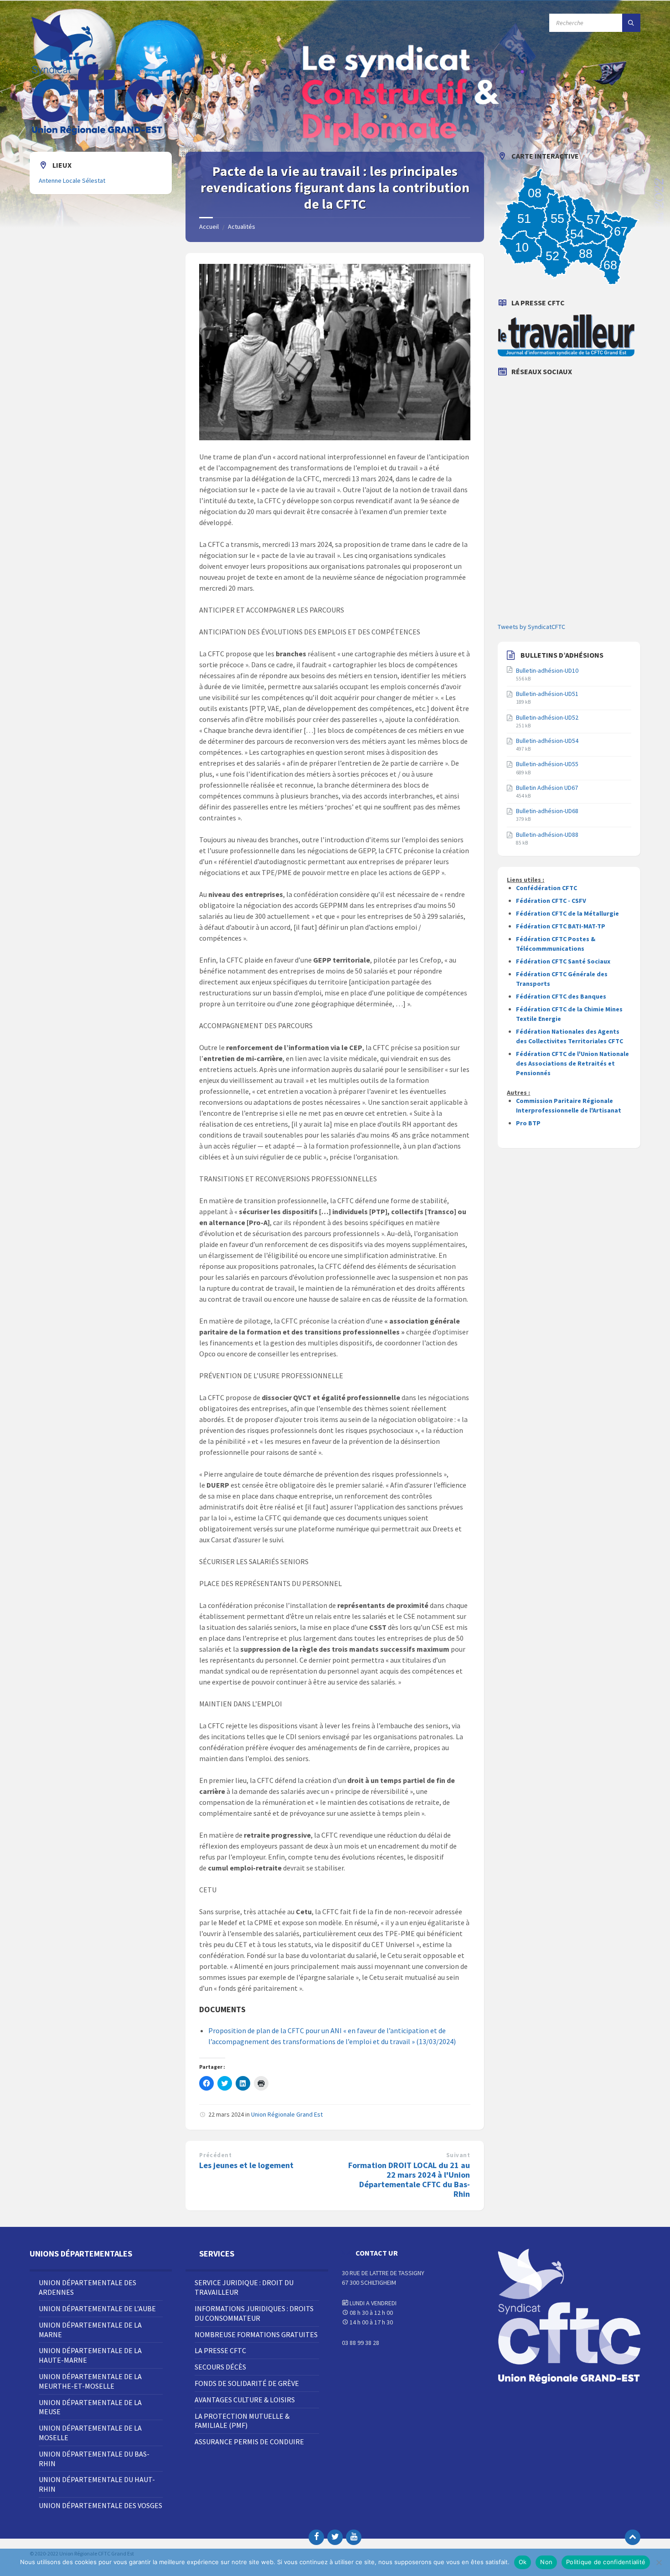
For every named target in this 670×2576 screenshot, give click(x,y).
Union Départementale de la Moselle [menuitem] (90, 2433)
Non (546, 2562)
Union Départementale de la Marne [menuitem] (90, 2330)
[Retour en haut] (633, 2537)
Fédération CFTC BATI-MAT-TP (561, 926)
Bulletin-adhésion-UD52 (547, 717)
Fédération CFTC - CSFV (551, 901)
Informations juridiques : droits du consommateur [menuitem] (254, 2313)
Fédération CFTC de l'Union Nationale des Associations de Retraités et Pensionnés (572, 1063)
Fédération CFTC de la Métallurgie (567, 913)
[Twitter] (335, 2537)
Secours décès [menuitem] (220, 2367)
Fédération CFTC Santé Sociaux (563, 961)
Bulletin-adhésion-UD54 (547, 741)
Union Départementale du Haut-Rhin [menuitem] (97, 2484)
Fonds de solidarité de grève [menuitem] (247, 2383)
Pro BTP (528, 1123)
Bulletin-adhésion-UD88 (547, 835)
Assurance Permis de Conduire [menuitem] (249, 2442)
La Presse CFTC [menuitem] (220, 2350)
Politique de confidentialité (606, 2562)
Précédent (215, 2155)
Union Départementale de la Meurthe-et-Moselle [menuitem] (90, 2381)
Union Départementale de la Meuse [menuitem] (90, 2407)
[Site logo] (98, 134)
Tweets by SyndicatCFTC (531, 627)
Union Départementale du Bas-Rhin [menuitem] (94, 2459)
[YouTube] (354, 2537)
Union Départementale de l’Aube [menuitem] (97, 2308)
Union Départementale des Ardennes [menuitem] (88, 2287)
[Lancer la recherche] (631, 23)
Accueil (209, 227)
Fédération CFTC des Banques (561, 996)
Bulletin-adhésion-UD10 (547, 670)
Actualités (242, 227)
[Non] (659, 2562)
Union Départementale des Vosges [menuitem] (100, 2505)
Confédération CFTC (546, 888)
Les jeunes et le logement (246, 2165)
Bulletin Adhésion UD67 (547, 788)
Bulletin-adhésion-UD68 (547, 811)
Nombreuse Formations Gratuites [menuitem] (256, 2334)
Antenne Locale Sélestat (72, 180)
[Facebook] (316, 2537)
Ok (523, 2562)
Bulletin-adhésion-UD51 (547, 694)
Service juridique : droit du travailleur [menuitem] (244, 2287)
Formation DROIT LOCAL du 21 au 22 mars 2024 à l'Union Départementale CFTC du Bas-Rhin (409, 2179)
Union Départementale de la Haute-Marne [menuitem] (90, 2355)
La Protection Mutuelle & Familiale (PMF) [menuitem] (242, 2421)
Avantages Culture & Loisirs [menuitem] (245, 2400)
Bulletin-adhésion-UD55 (547, 764)
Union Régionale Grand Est (287, 2114)
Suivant (458, 2155)
